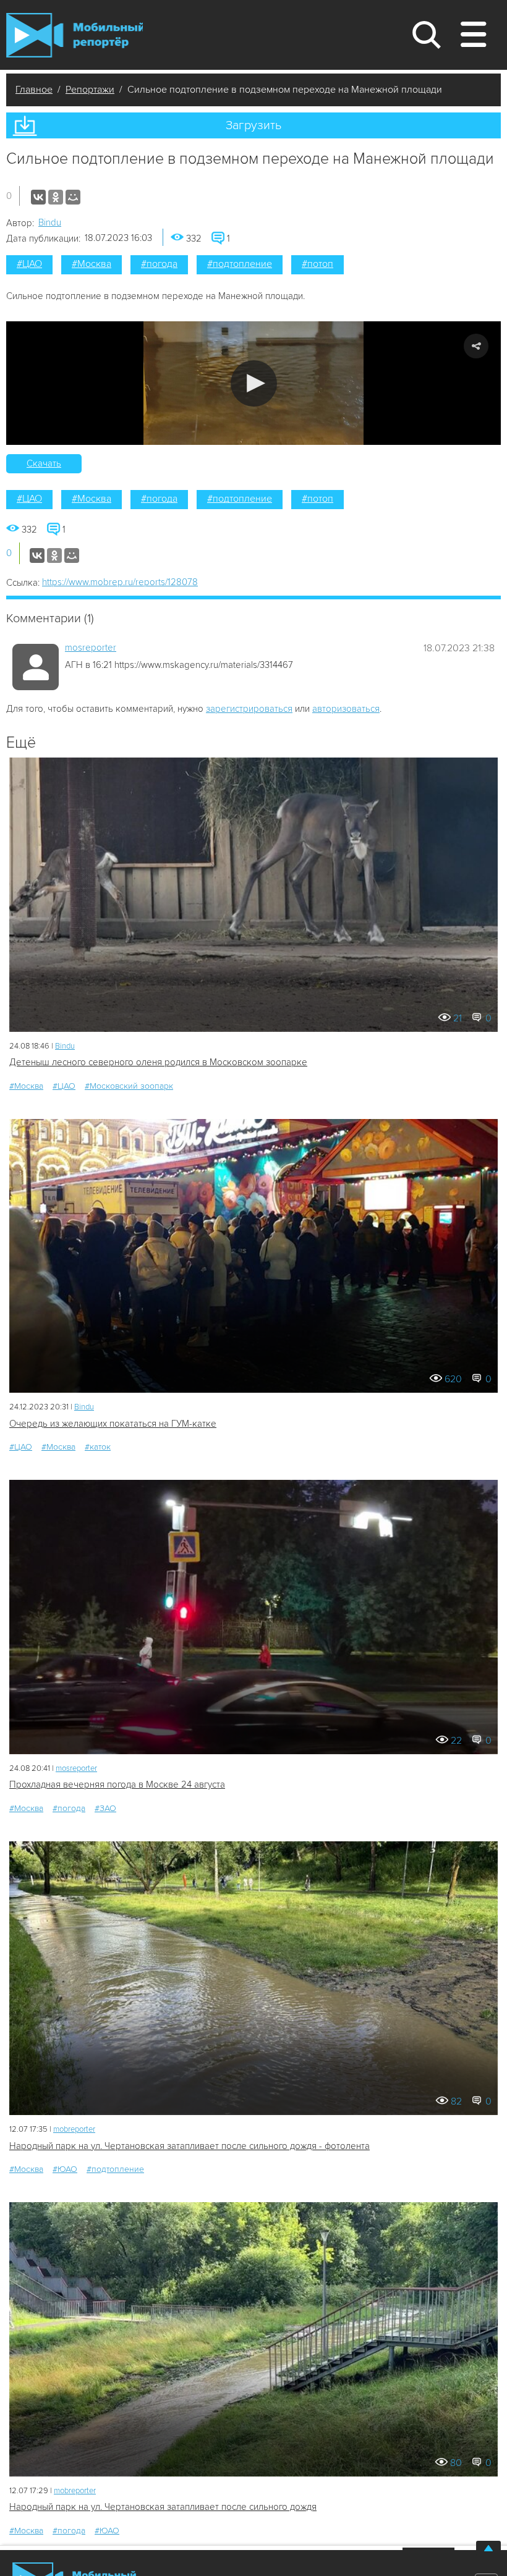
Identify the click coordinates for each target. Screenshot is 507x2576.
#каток (98, 1447)
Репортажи (90, 90)
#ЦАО (29, 264)
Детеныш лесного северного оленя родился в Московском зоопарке (158, 1062)
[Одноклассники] (56, 197)
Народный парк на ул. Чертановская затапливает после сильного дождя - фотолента (190, 2146)
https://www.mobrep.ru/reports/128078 (120, 582)
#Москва (92, 264)
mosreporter (91, 648)
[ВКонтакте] (38, 197)
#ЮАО (65, 2169)
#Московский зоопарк (129, 1086)
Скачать (44, 463)
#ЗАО (105, 1808)
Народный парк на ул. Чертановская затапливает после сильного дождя (163, 2507)
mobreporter (74, 2129)
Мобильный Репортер (75, 35)
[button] (254, 383)
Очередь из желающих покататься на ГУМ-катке (113, 1424)
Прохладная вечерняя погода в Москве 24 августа (117, 1784)
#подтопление (240, 264)
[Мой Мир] (73, 197)
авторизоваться (346, 709)
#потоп (317, 264)
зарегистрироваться (249, 709)
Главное (34, 90)
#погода (159, 264)
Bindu (50, 222)
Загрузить (253, 125)
